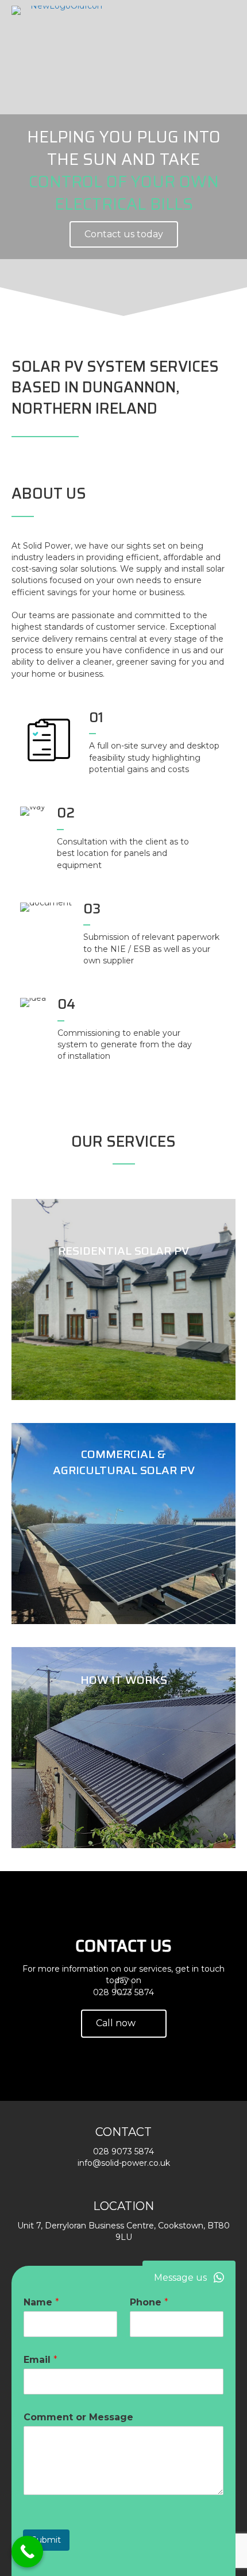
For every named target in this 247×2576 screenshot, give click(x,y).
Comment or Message (78, 2417)
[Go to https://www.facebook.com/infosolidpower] (188, 439)
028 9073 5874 (123, 1992)
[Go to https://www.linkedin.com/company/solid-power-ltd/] (234, 439)
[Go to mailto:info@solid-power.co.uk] (165, 439)
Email (40, 2360)
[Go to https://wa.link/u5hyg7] (211, 440)
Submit (46, 2540)
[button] (189, 2278)
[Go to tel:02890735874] (142, 439)
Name (41, 2302)
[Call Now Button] (27, 2552)
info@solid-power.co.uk (124, 2163)
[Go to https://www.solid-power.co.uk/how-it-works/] (123, 1748)
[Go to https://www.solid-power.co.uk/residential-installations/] (123, 1299)
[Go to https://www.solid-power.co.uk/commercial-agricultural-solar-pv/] (123, 1524)
